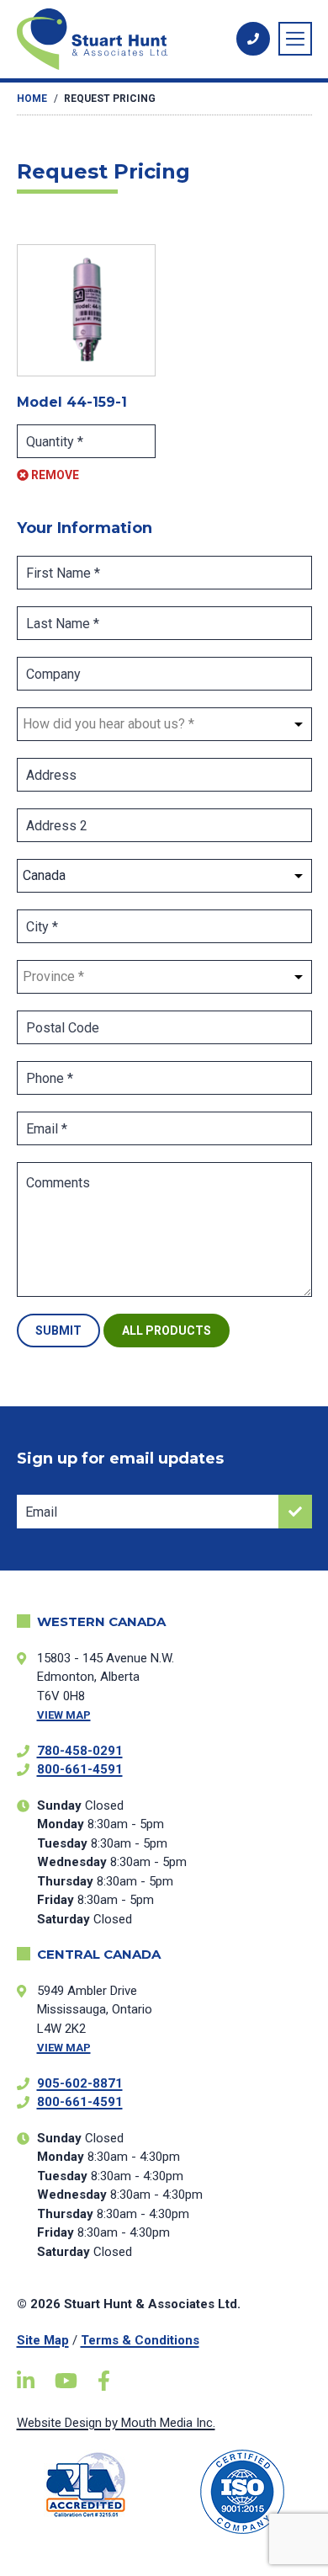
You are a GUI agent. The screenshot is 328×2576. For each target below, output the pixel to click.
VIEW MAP (64, 1715)
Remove (54, 475)
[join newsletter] (295, 1512)
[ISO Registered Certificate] (242, 2492)
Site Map (43, 2340)
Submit (58, 1331)
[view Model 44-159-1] (87, 310)
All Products (167, 1331)
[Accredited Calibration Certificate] (87, 2485)
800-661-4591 (80, 1769)
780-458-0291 (80, 1751)
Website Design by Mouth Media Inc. (116, 2423)
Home (32, 99)
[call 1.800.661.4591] (253, 39)
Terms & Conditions (140, 2340)
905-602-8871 (80, 2083)
